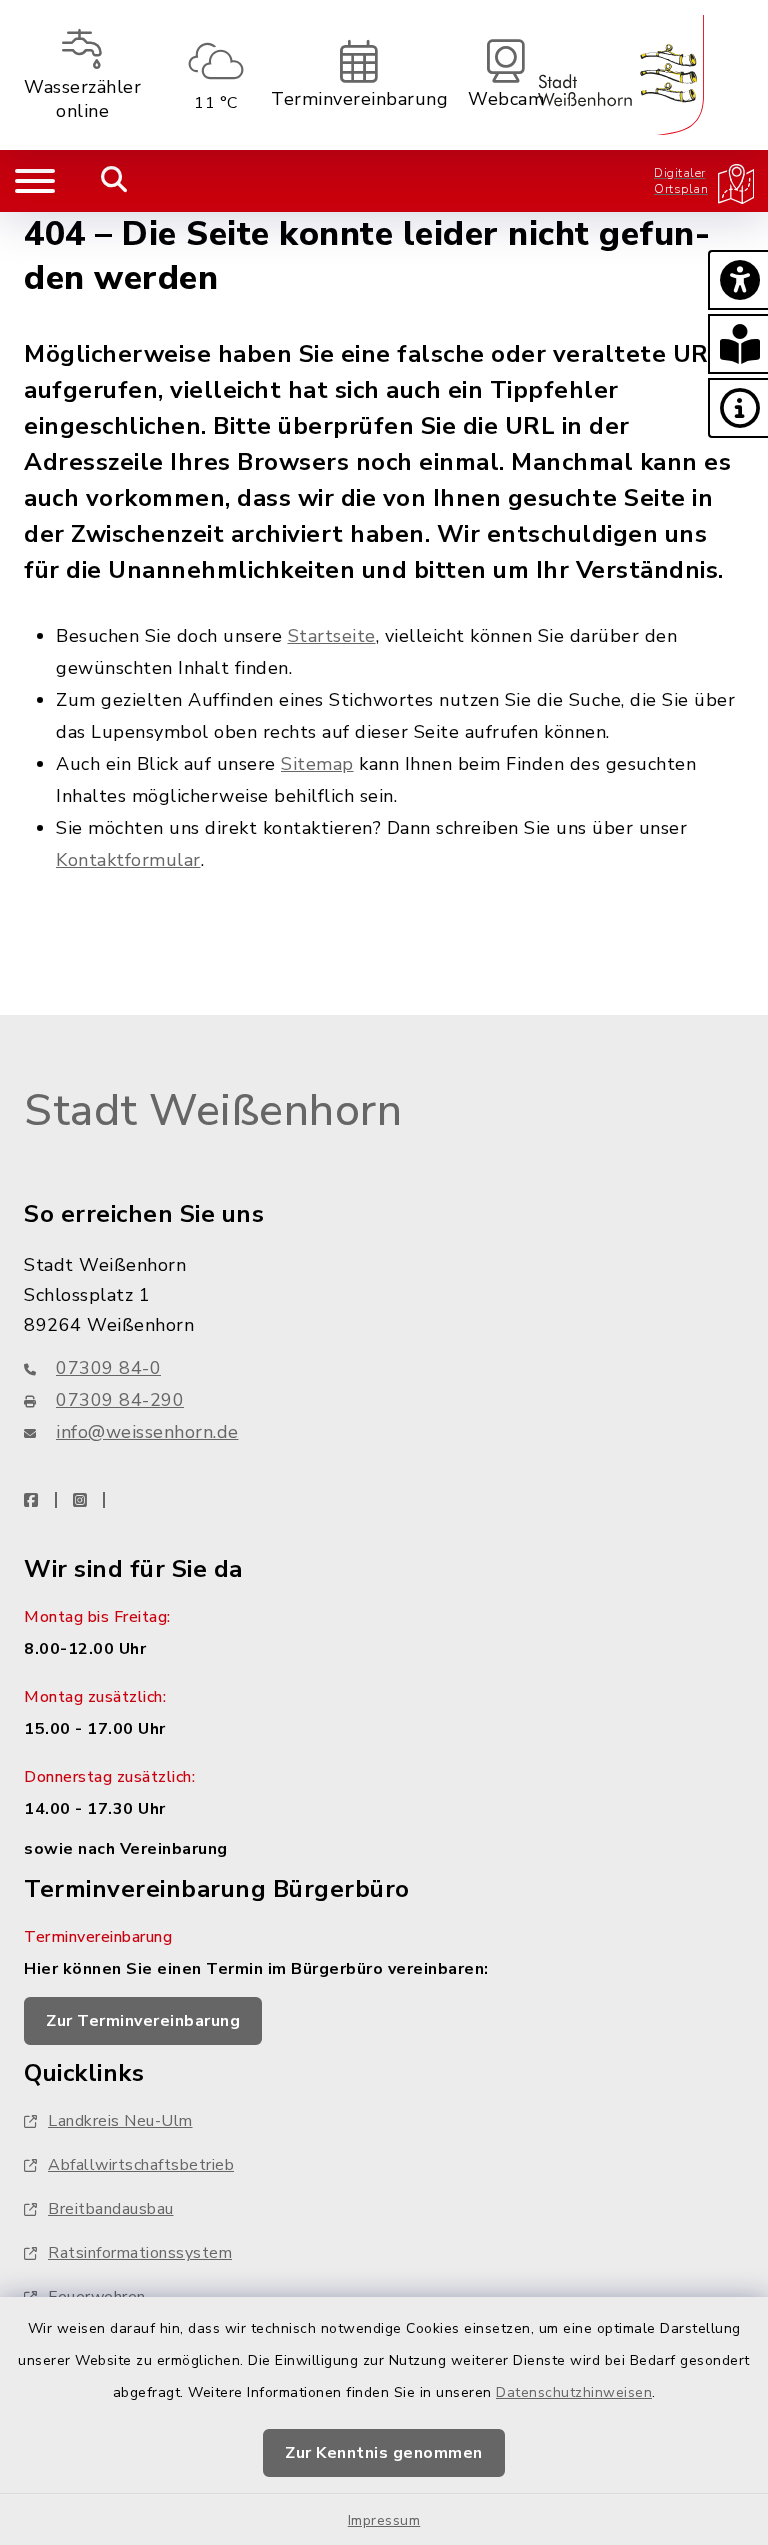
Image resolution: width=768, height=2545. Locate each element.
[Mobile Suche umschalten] (114, 181)
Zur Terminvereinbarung (143, 2021)
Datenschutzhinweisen (574, 2392)
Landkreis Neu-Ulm (120, 2121)
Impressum (384, 2520)
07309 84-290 (120, 1400)
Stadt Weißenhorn (213, 1111)
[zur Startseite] (621, 75)
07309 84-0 (108, 1368)
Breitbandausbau (111, 2209)
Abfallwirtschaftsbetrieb (141, 2165)
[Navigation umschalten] (35, 181)
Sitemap (317, 764)
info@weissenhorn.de (147, 1432)
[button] (738, 280)
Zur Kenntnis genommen (384, 2453)
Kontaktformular (128, 860)
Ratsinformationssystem (140, 2253)
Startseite (332, 636)
